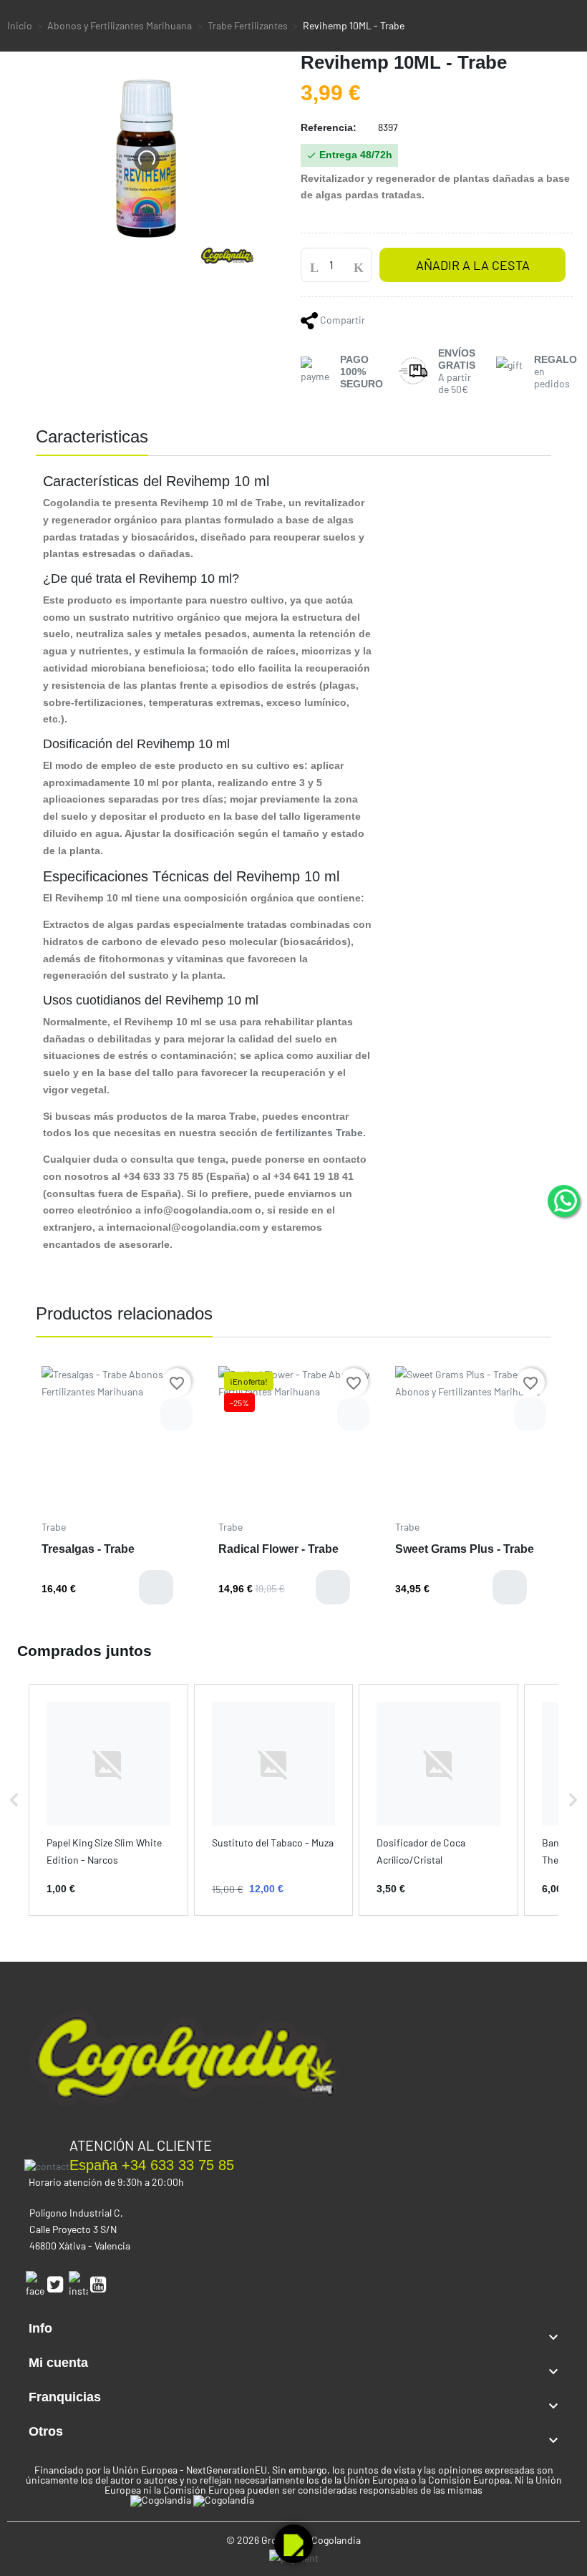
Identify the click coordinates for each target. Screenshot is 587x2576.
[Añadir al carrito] (156, 1587)
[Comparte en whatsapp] (310, 320)
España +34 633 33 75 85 (152, 2165)
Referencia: (329, 127)
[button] (14, 1800)
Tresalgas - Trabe (88, 1549)
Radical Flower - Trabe (278, 1549)
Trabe (54, 1527)
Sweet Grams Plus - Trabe (465, 1549)
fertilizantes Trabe (319, 1133)
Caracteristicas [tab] (92, 436)
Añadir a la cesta (473, 265)
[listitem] (108, 1800)
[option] (117, 1491)
